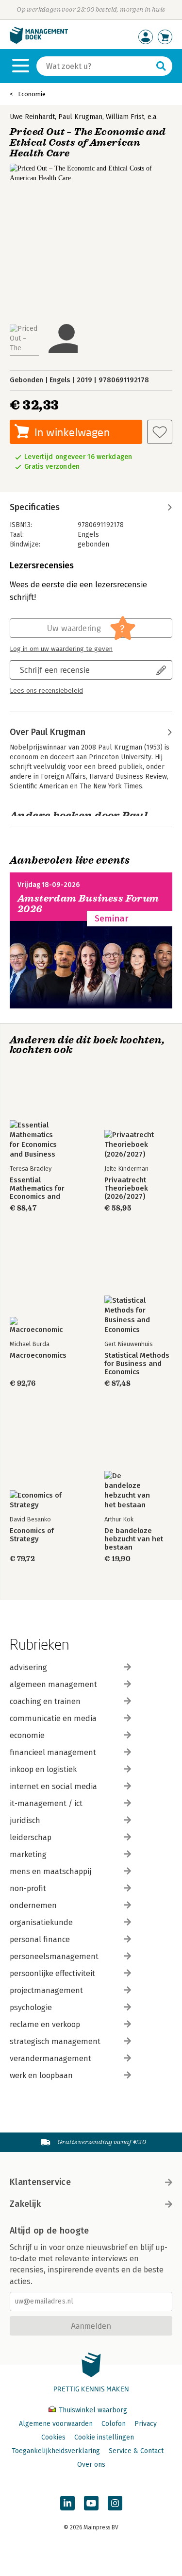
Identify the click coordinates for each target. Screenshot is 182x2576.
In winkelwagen (72, 432)
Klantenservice (40, 2182)
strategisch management (55, 2041)
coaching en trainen (45, 1701)
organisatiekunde (41, 1922)
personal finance (40, 1939)
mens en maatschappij (50, 1871)
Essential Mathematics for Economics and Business (37, 1188)
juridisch (25, 1820)
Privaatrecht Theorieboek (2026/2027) (126, 1188)
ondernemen (33, 1905)
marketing (28, 1854)
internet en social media (53, 1786)
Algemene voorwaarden (56, 2424)
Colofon (114, 2424)
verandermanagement (50, 2058)
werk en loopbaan (41, 2075)
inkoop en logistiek (43, 1769)
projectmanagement (46, 1990)
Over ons (91, 2465)
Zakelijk (25, 2204)
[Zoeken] (161, 66)
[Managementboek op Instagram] (115, 2503)
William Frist (125, 117)
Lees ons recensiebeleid (46, 691)
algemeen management (53, 1684)
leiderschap (31, 1837)
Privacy (146, 2424)
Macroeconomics (38, 1356)
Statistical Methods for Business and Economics (137, 1364)
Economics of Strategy (32, 1535)
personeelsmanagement (54, 1956)
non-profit (28, 1888)
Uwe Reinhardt (32, 117)
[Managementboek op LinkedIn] (67, 2503)
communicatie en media (53, 1718)
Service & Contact (136, 2451)
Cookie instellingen (104, 2437)
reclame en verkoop (45, 2024)
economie (27, 1735)
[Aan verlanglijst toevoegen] (160, 432)
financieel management (53, 1752)
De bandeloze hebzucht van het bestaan (134, 1539)
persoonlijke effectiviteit (52, 1973)
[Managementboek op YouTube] (91, 2503)
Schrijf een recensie (55, 670)
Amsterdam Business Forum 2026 (88, 904)
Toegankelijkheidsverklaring (56, 2451)
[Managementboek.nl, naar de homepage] (39, 42)
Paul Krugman (80, 117)
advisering (28, 1667)
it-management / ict (46, 1803)
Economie (32, 94)
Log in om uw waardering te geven (61, 649)
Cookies (53, 2437)
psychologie (31, 2007)
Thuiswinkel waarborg (92, 2410)
